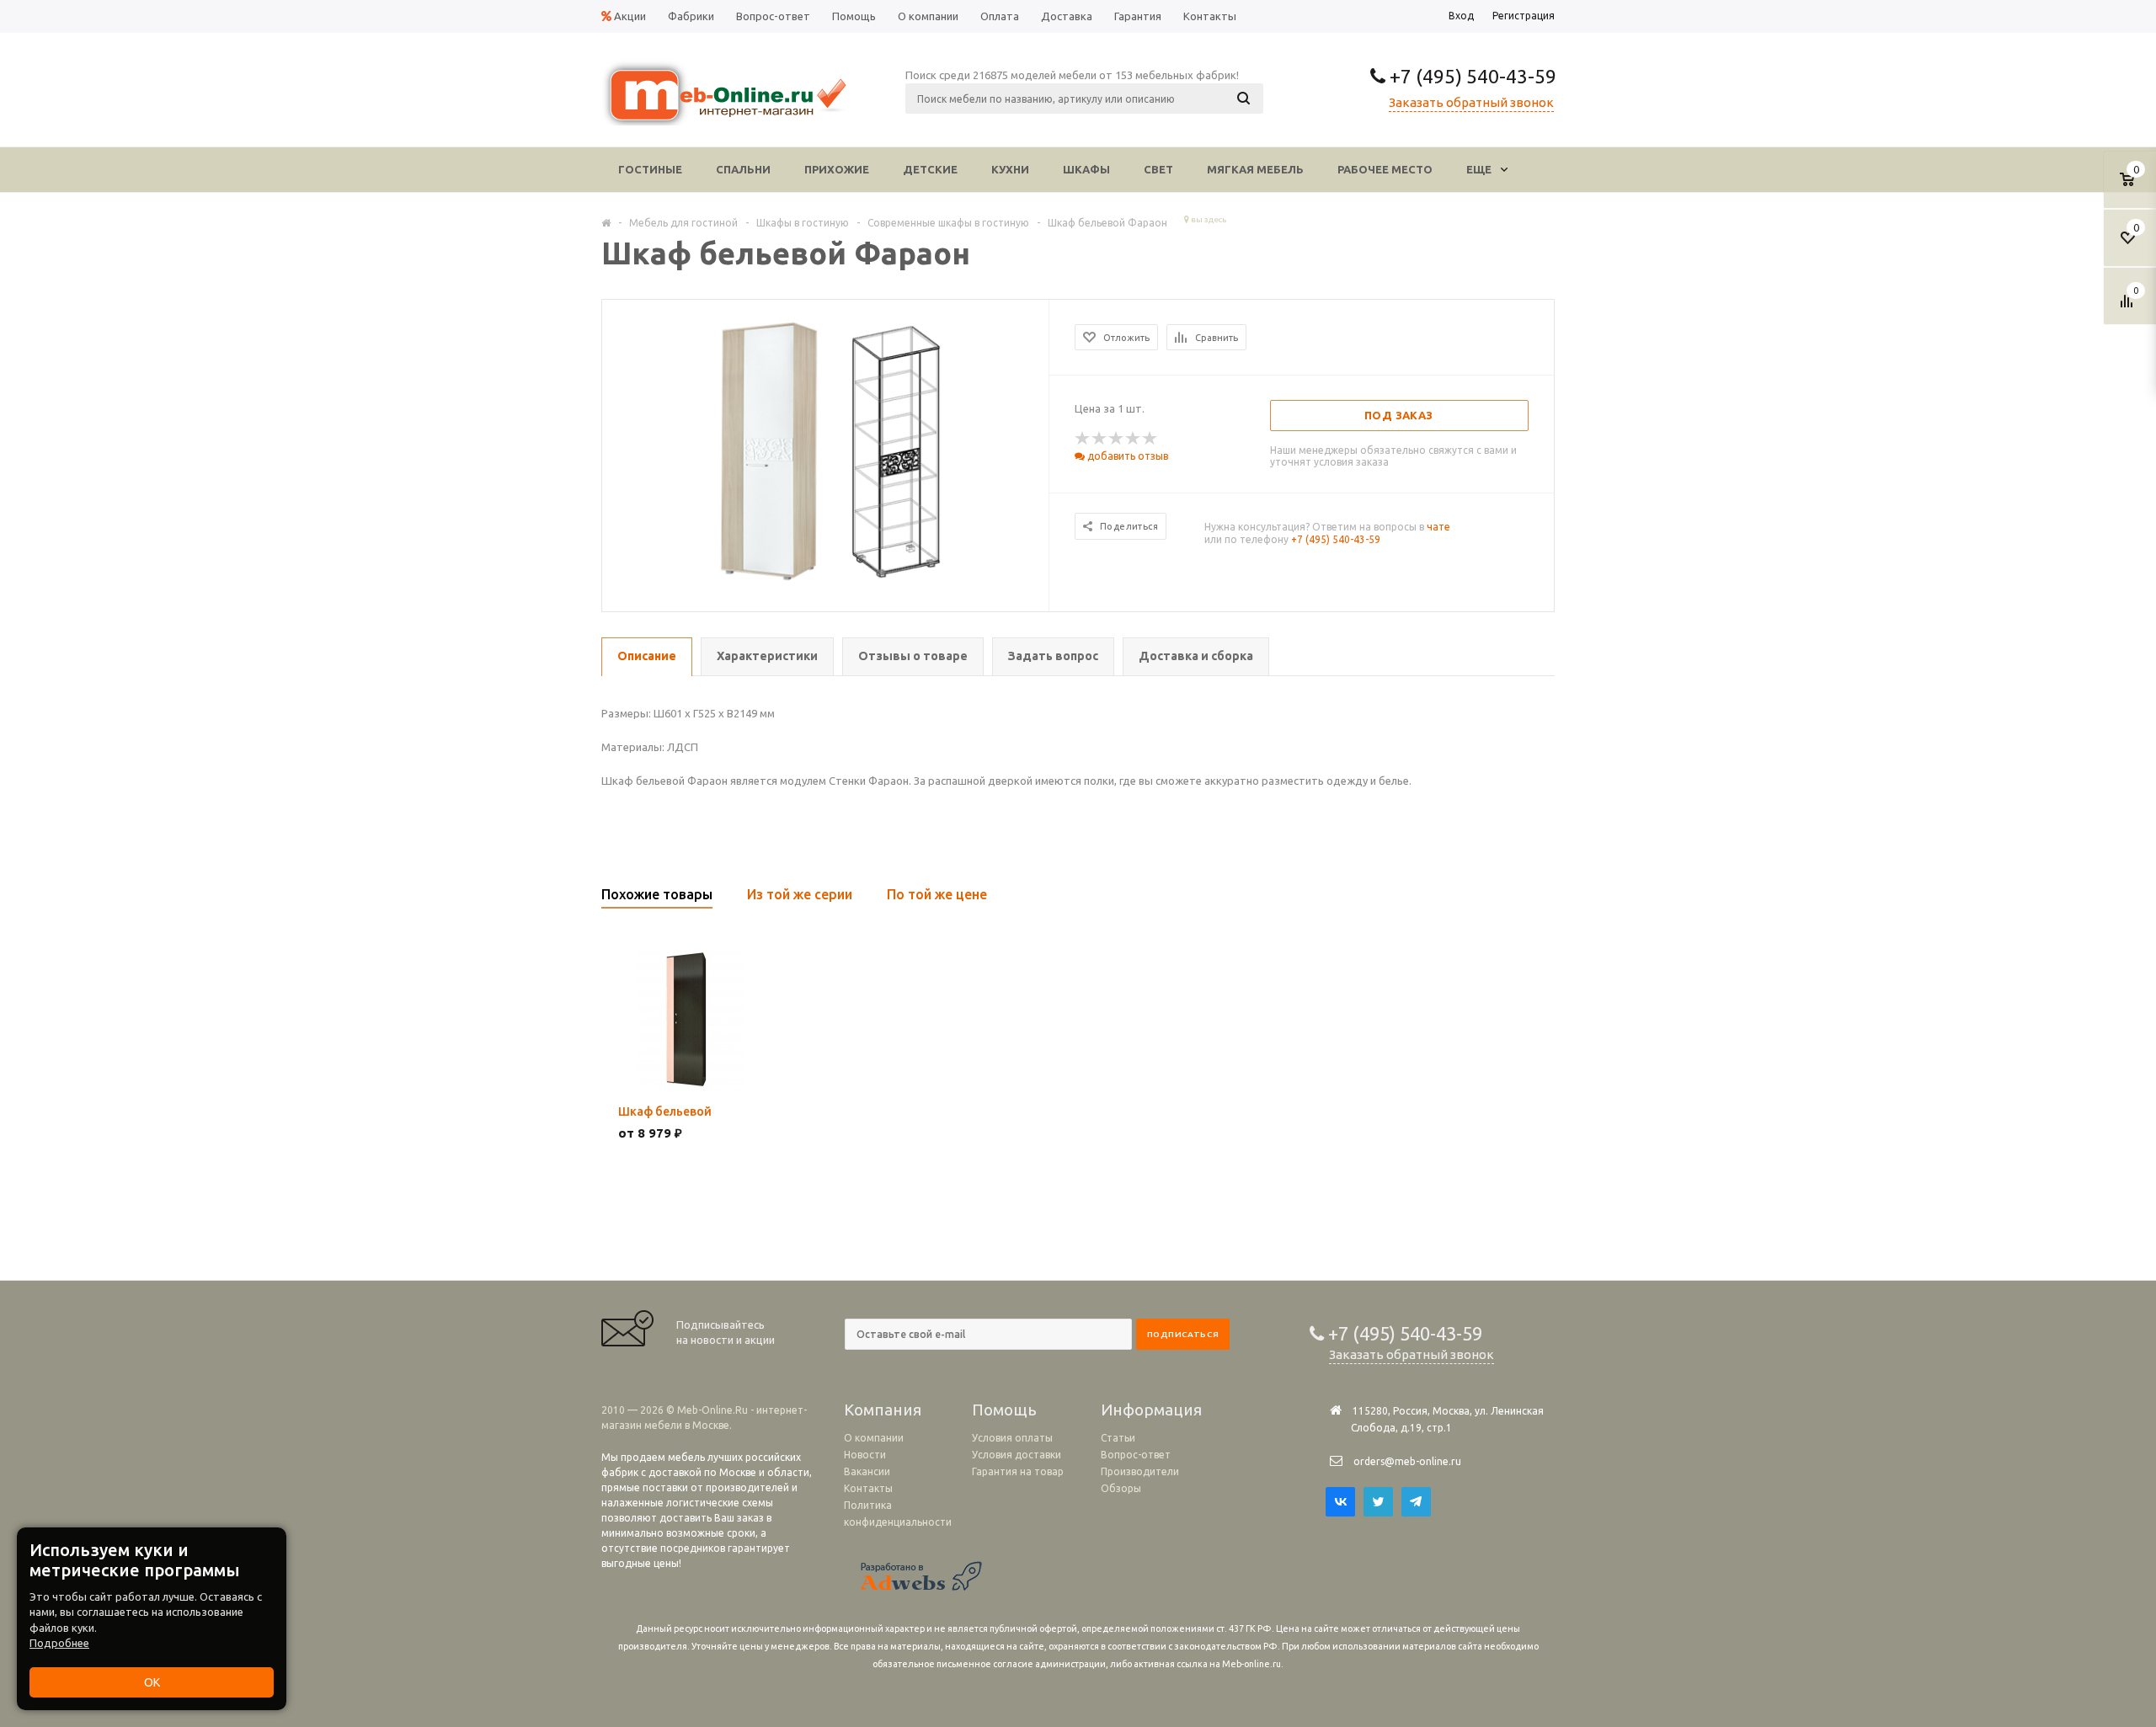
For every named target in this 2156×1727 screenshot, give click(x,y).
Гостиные (650, 169)
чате (1438, 527)
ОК (152, 1682)
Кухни (1010, 169)
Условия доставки (1017, 1455)
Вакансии (867, 1471)
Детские (930, 169)
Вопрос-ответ (1136, 1455)
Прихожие (837, 169)
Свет (1158, 169)
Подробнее (59, 1643)
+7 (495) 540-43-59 (1471, 76)
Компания (883, 1410)
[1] (1083, 439)
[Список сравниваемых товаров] (2129, 307)
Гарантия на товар (1018, 1471)
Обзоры (1121, 1488)
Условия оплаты (1012, 1438)
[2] (1100, 439)
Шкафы (1086, 169)
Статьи (1118, 1438)
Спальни (743, 169)
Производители (1140, 1471)
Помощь (1004, 1410)
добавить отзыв (1126, 456)
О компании (874, 1438)
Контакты (868, 1488)
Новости (865, 1455)
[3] (1117, 439)
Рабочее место (1385, 169)
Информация (1151, 1410)
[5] (1150, 439)
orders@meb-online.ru (1407, 1461)
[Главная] (606, 222)
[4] (1134, 439)
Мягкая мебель (1255, 169)
